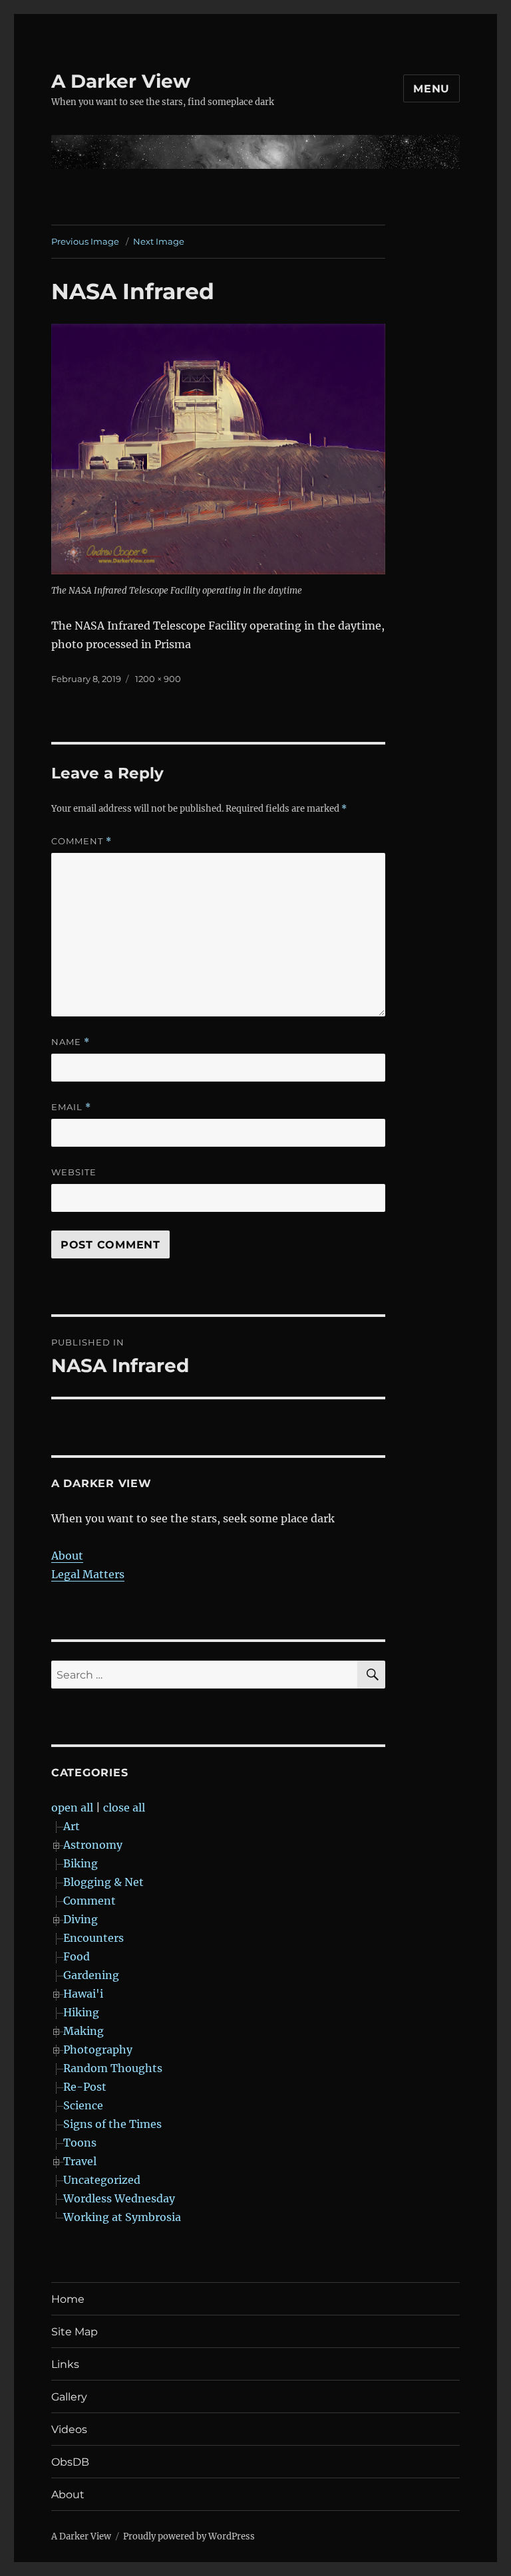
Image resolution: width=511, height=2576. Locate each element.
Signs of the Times (112, 2124)
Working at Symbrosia (122, 2217)
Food (77, 1956)
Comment (82, 841)
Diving (81, 1919)
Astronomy (93, 1845)
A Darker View (121, 81)
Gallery (69, 2397)
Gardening (91, 1975)
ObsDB (70, 2462)
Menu (431, 89)
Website (74, 1172)
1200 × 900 (158, 679)
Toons (80, 2143)
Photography (98, 2049)
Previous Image (85, 241)
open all (72, 1808)
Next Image (159, 241)
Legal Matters (88, 1574)
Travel (80, 2161)
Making (84, 2031)
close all (124, 1808)
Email (71, 1107)
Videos (69, 2429)
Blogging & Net (103, 1882)
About (67, 1556)
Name (71, 1042)
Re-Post (85, 2087)
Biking (81, 1863)
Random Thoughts (113, 2068)
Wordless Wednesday (119, 2198)
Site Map (75, 2332)
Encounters (93, 1938)
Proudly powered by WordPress (189, 2536)
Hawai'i (83, 1994)
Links (65, 2364)
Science (83, 2105)
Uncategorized (102, 2180)
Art (72, 1826)
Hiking (81, 2012)
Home (68, 2299)
